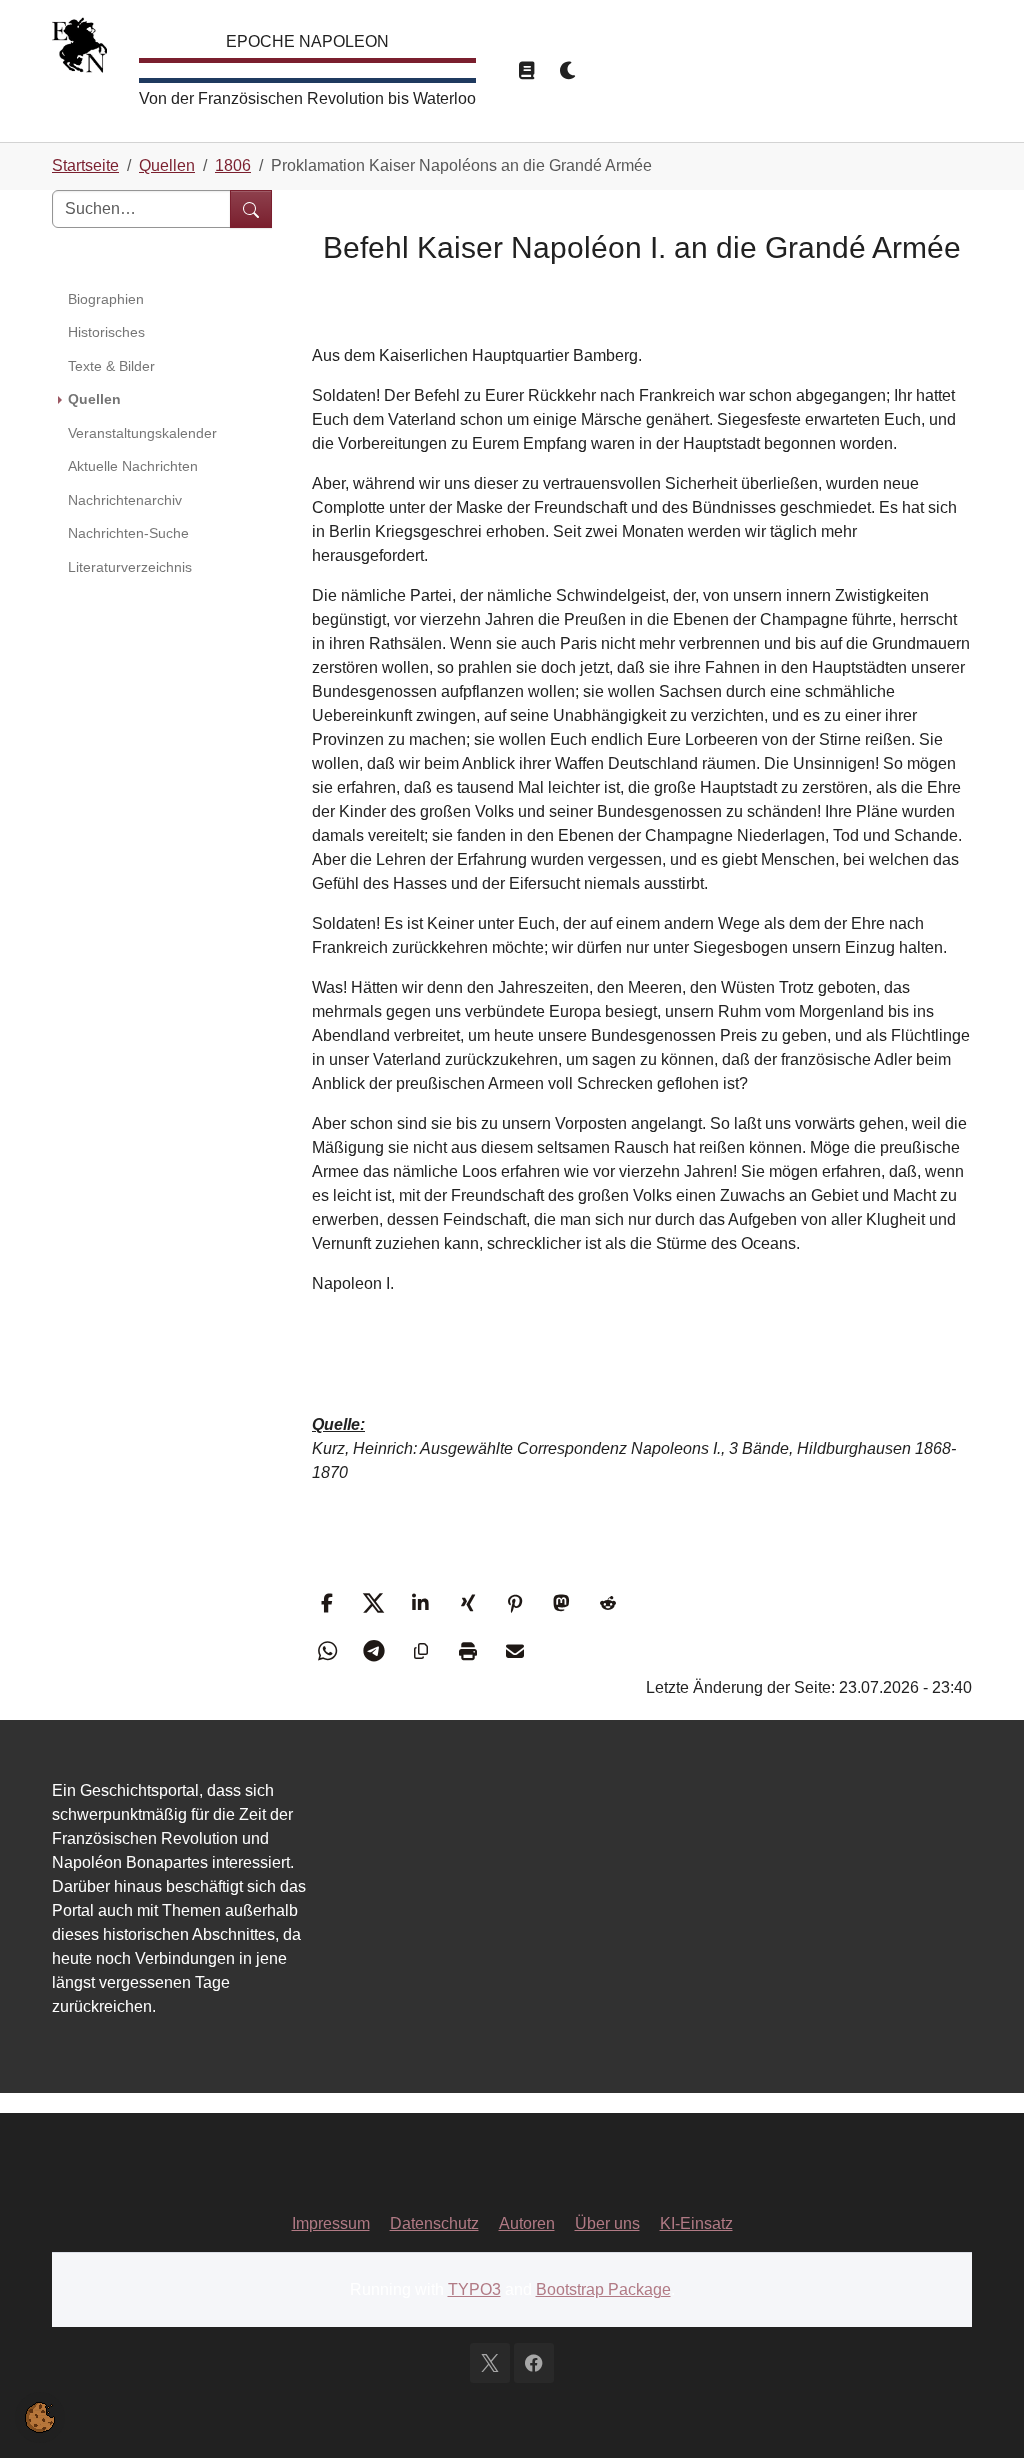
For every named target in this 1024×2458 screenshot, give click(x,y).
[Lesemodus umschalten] (527, 71)
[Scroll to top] (980, 2414)
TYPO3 (474, 2289)
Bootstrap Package (603, 2289)
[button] (329, 1603)
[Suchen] (251, 209)
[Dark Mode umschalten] (569, 71)
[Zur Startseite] (79, 49)
